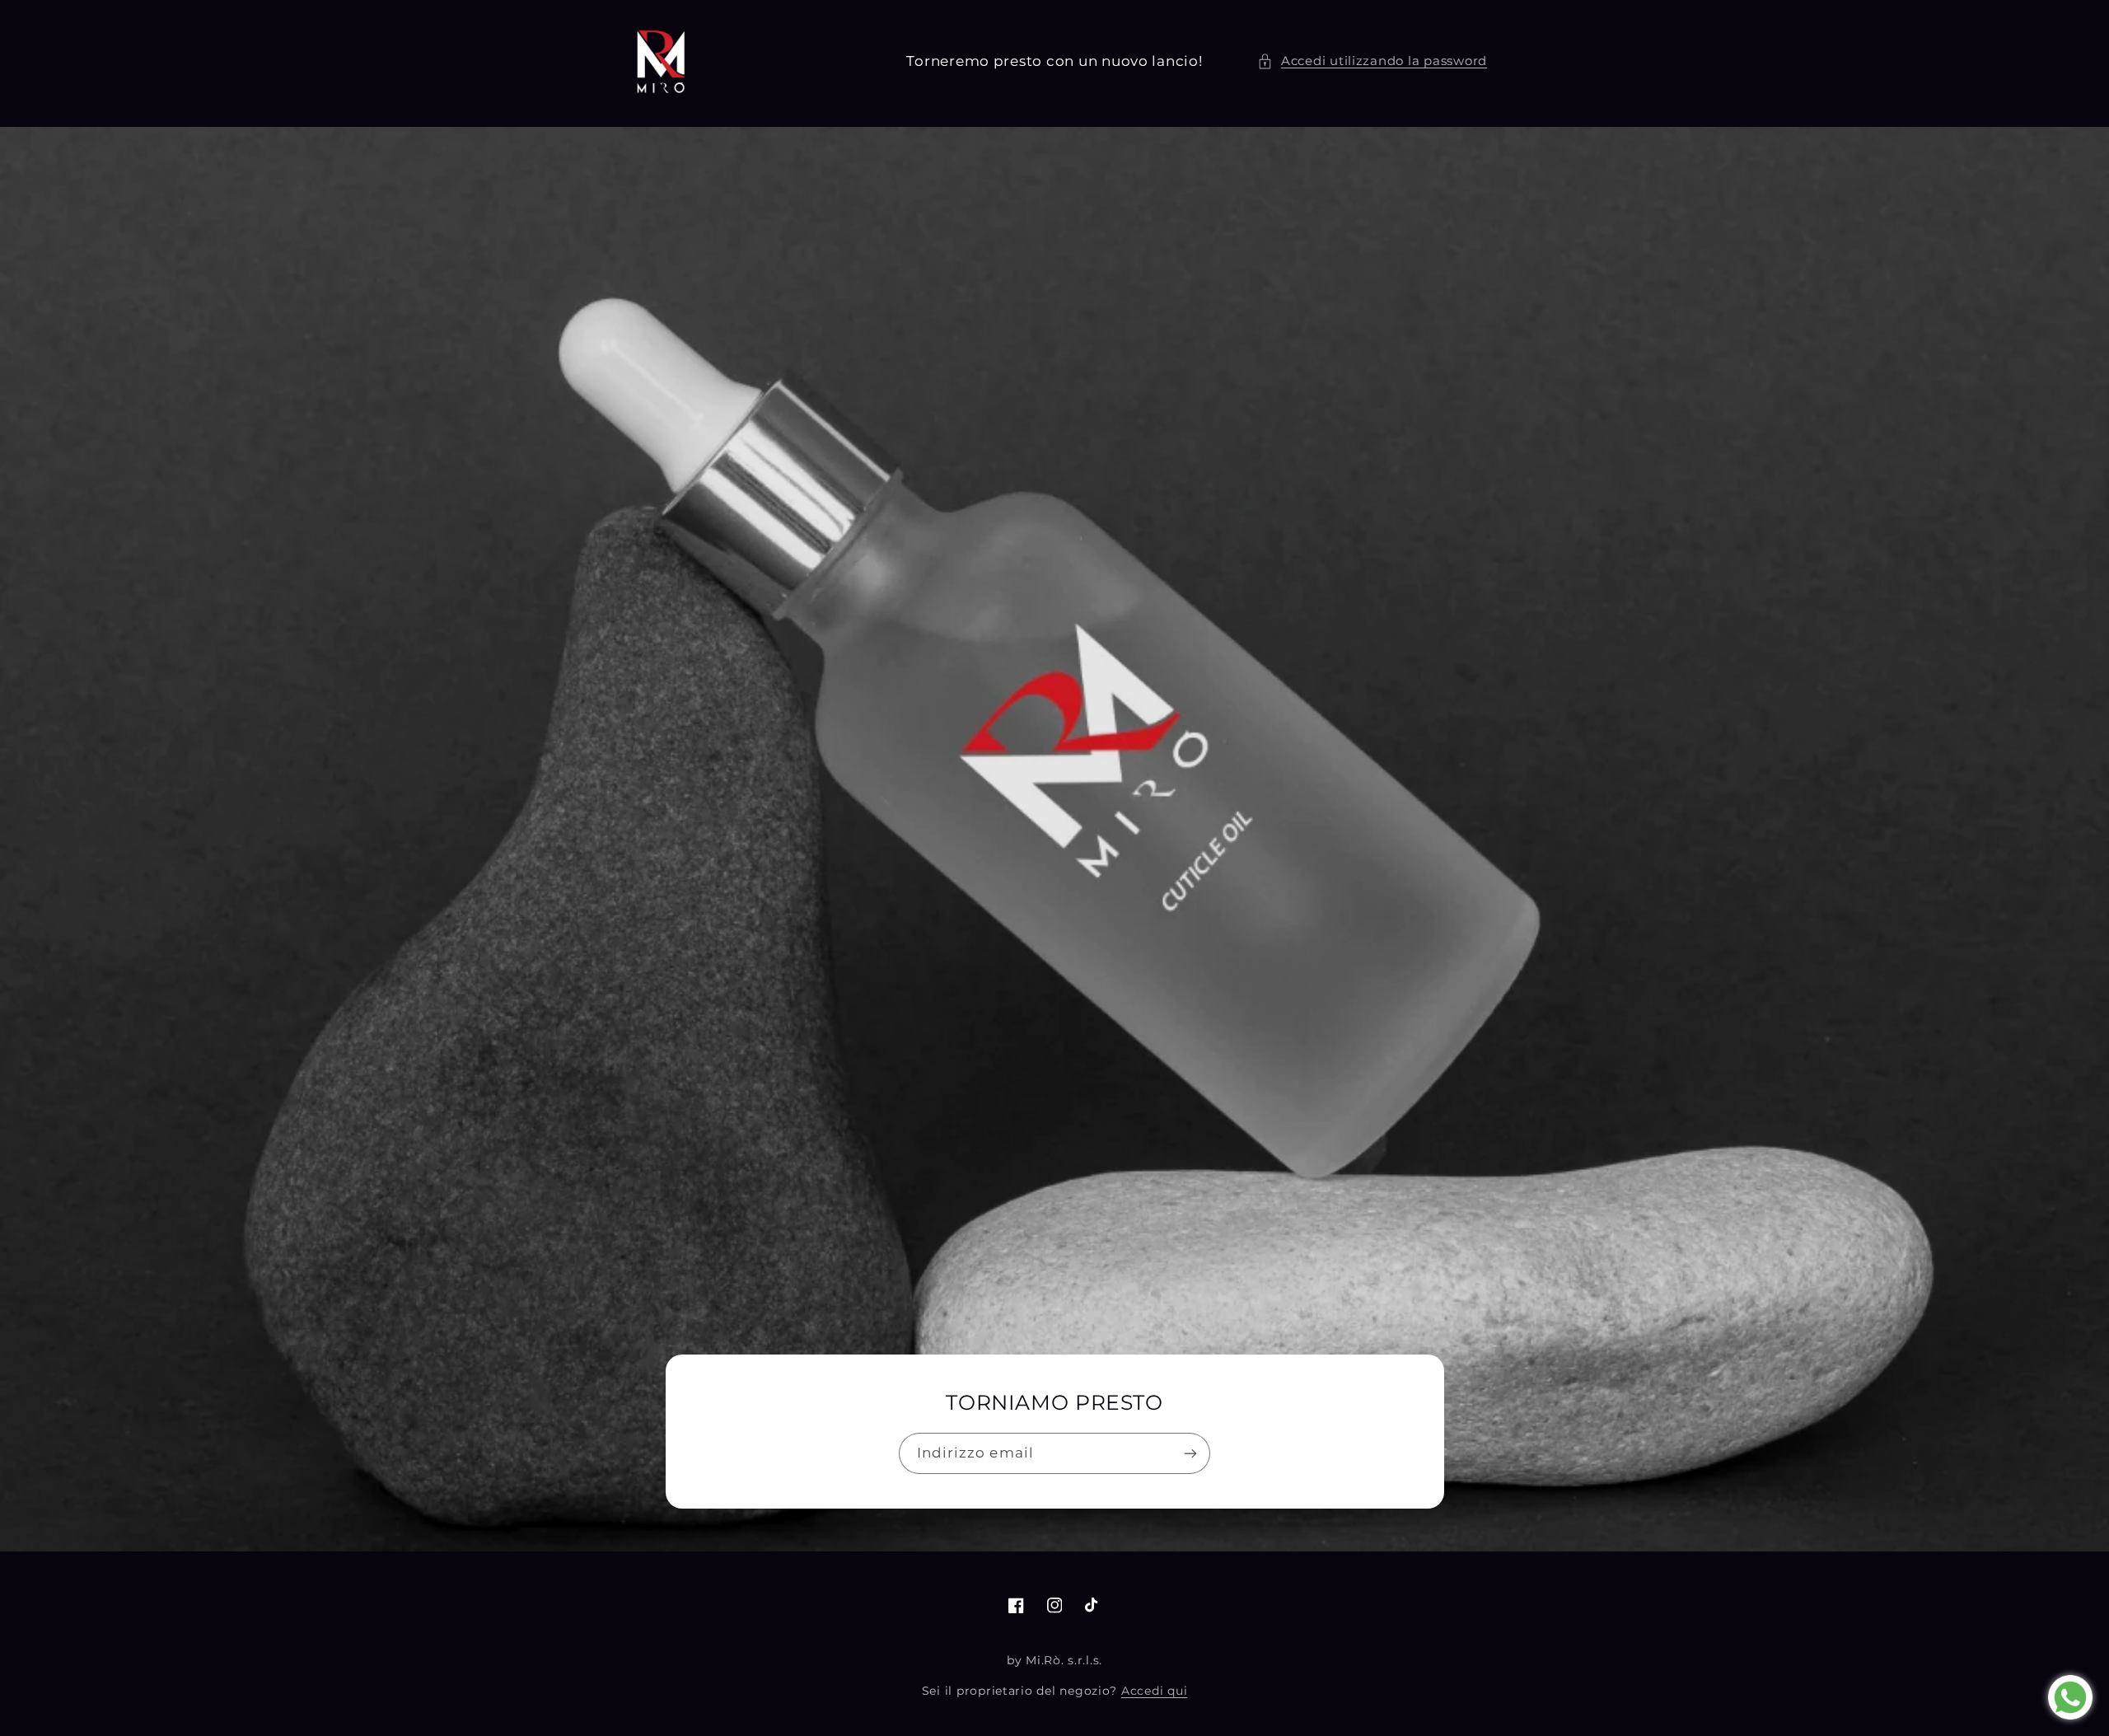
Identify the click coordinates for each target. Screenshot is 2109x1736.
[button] (1372, 62)
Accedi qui (1154, 1691)
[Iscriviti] (1190, 1453)
